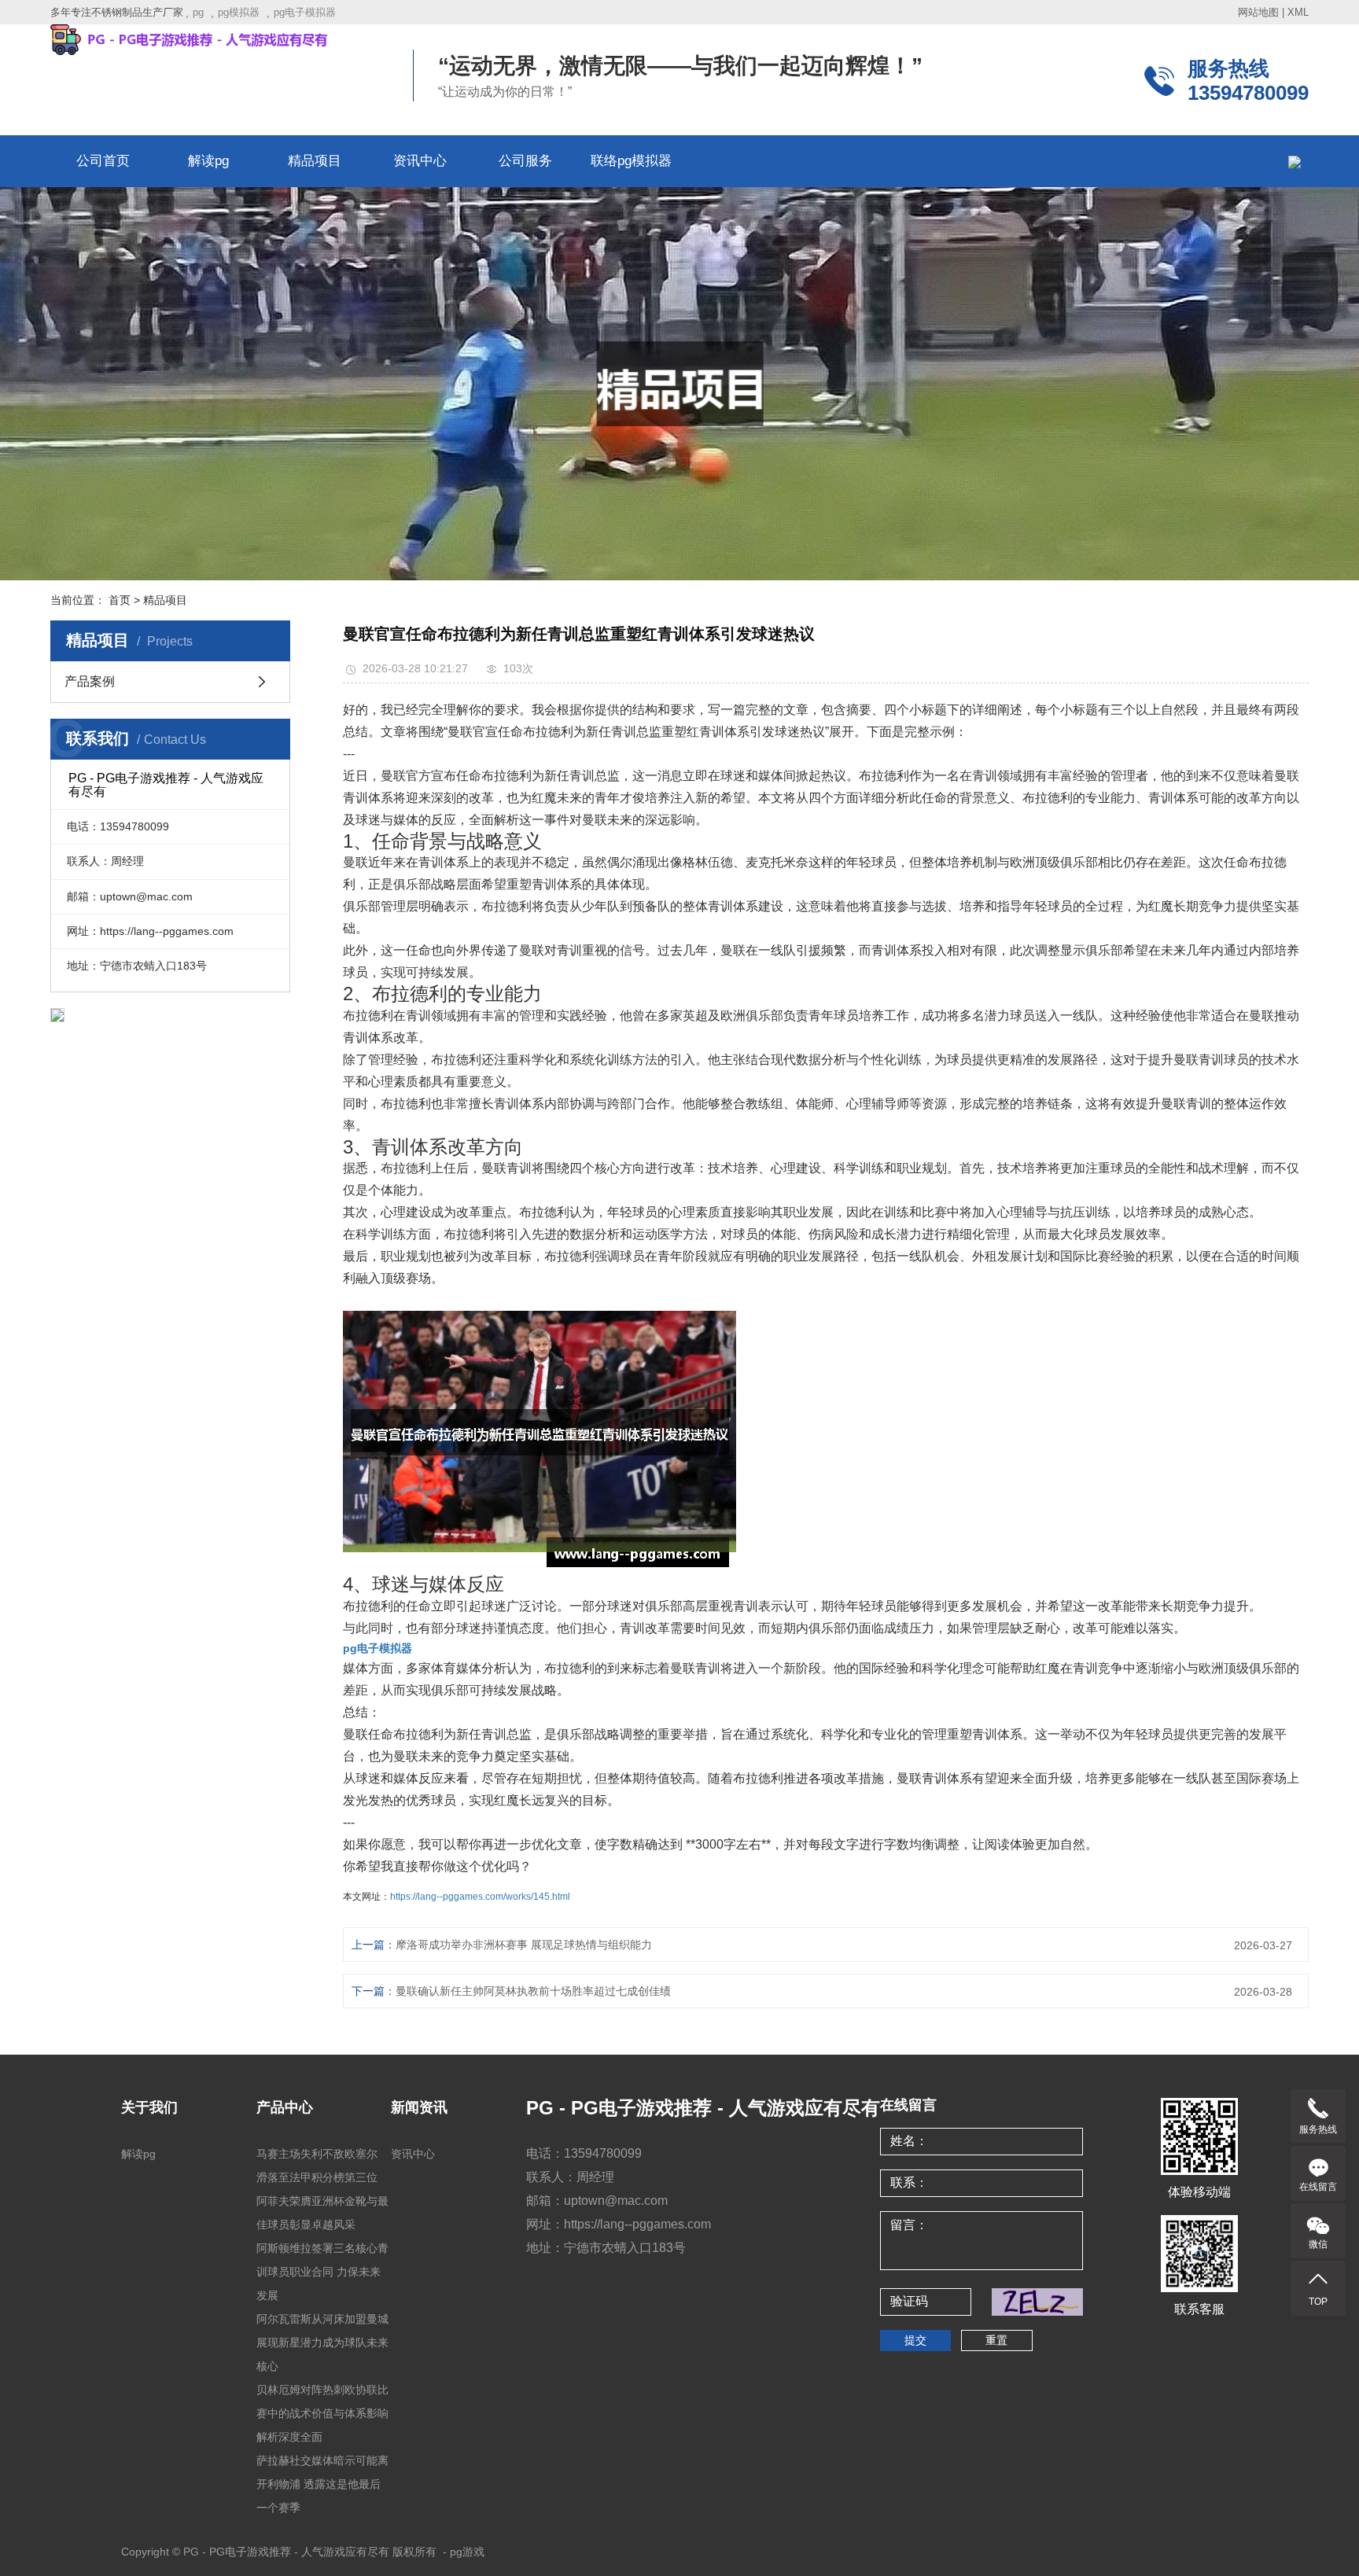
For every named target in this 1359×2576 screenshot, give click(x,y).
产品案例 (90, 681)
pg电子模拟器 (305, 12)
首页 (120, 600)
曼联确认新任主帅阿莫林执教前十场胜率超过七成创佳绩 (533, 1991)
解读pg (208, 161)
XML (1298, 12)
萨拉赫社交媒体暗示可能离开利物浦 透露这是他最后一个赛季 (322, 2484)
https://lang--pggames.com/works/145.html (480, 1897)
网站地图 (1258, 12)
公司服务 (525, 161)
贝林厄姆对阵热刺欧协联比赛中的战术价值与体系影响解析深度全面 (322, 2413)
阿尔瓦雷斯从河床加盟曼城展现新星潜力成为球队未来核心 (322, 2342)
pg (198, 12)
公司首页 (103, 161)
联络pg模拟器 (631, 161)
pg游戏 (467, 2552)
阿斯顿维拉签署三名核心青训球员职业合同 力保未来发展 (322, 2272)
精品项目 (315, 161)
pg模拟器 (239, 12)
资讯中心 (420, 161)
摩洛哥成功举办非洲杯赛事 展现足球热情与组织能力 (524, 1945)
